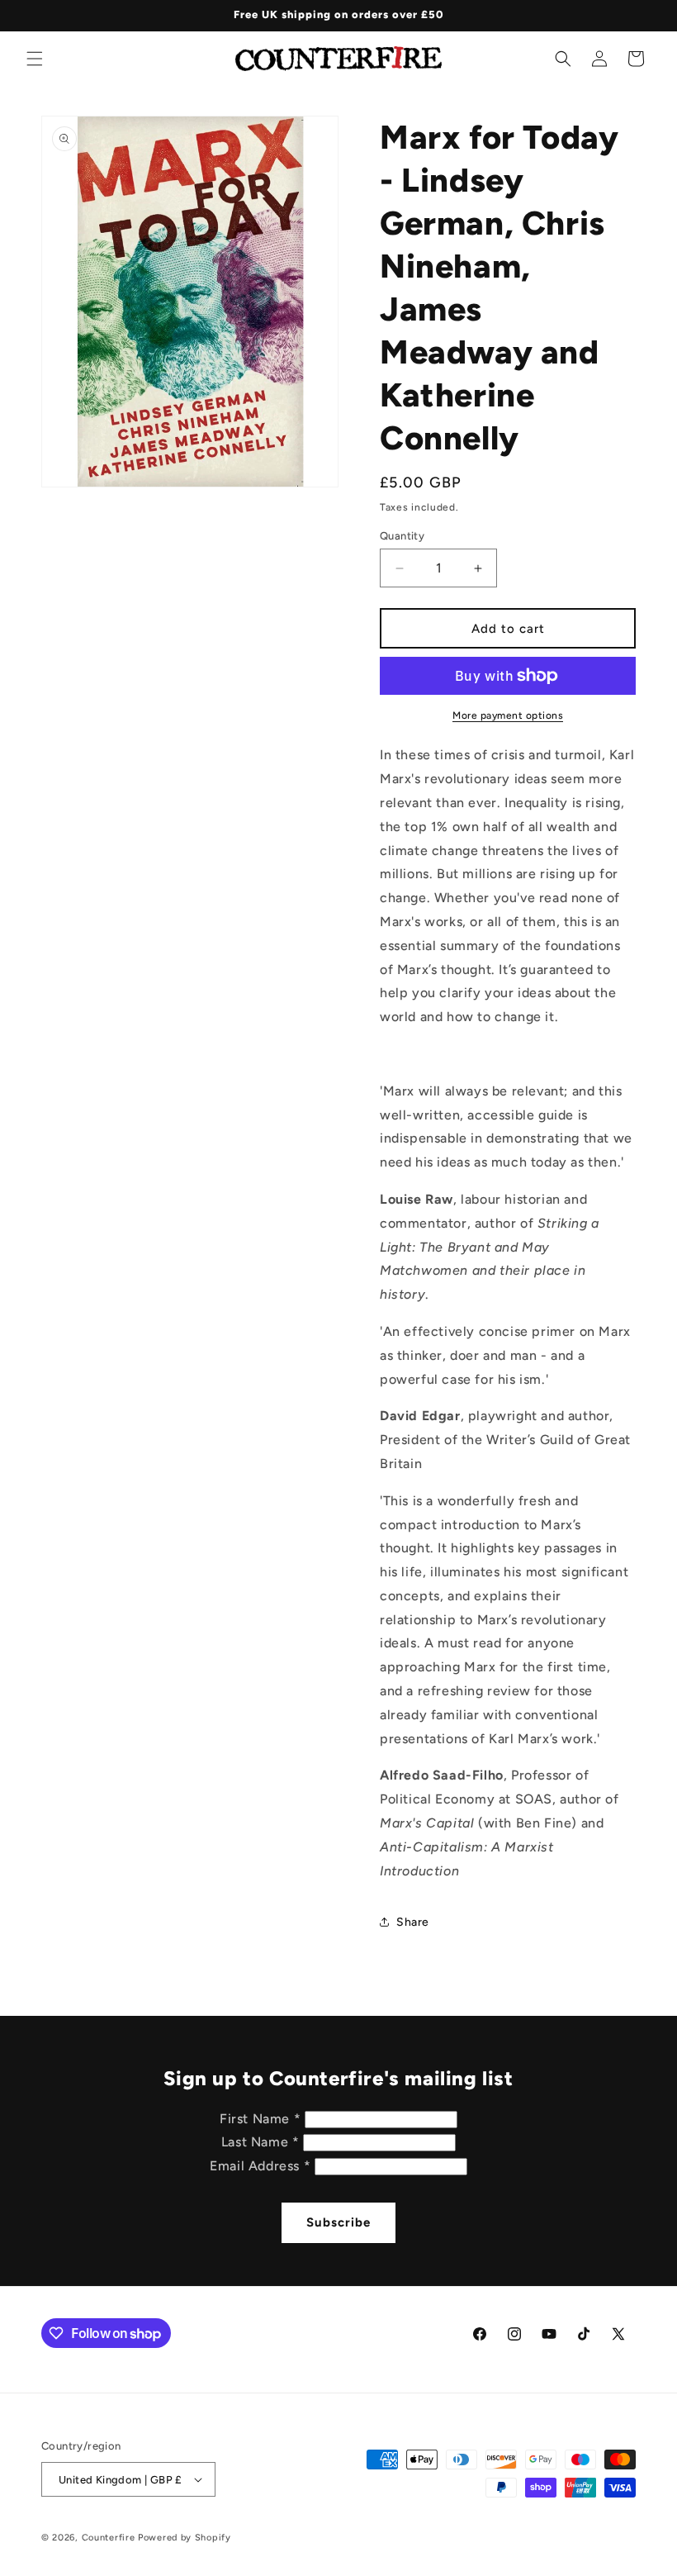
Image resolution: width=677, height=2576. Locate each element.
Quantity (402, 536)
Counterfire (109, 2538)
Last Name (260, 2142)
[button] (35, 59)
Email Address (260, 2166)
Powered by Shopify (185, 2538)
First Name (260, 2119)
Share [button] (413, 1922)
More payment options (508, 715)
